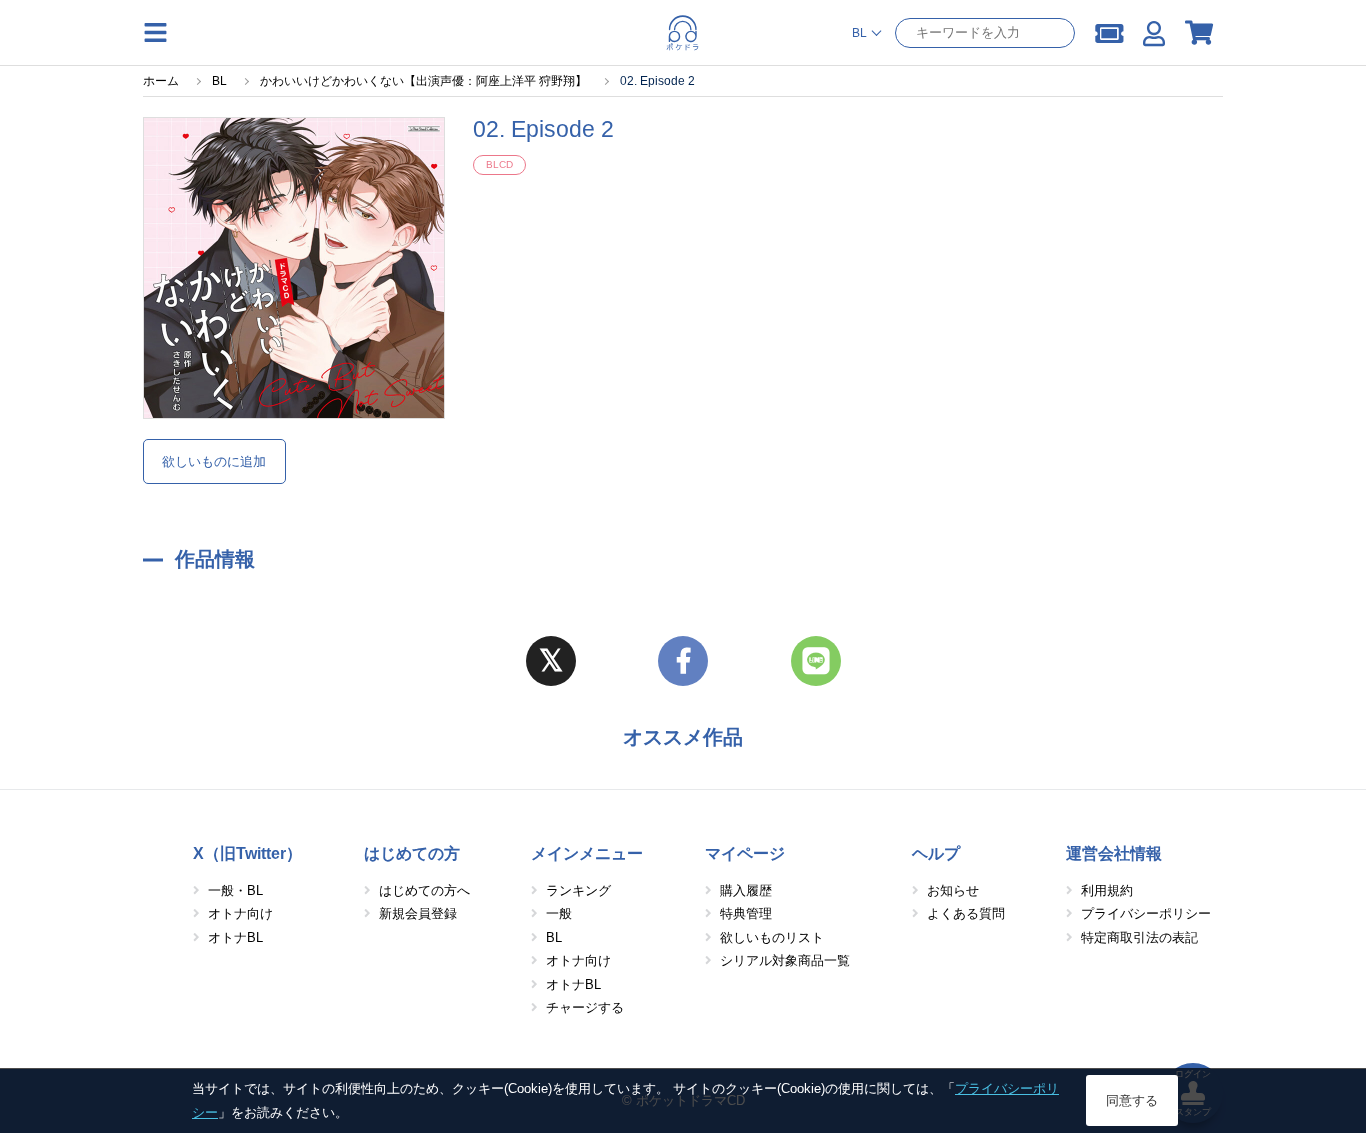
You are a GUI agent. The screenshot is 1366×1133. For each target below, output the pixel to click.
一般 (559, 913)
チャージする (585, 1007)
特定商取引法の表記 (1139, 937)
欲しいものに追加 (214, 461)
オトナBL (235, 937)
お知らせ (953, 890)
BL (554, 937)
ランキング (578, 890)
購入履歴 (746, 890)
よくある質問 (966, 913)
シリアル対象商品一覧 (785, 960)
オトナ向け (240, 913)
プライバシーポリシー (1146, 913)
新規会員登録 (418, 913)
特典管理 (746, 913)
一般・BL (235, 890)
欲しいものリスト (772, 937)
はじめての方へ (424, 890)
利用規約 (1107, 890)
